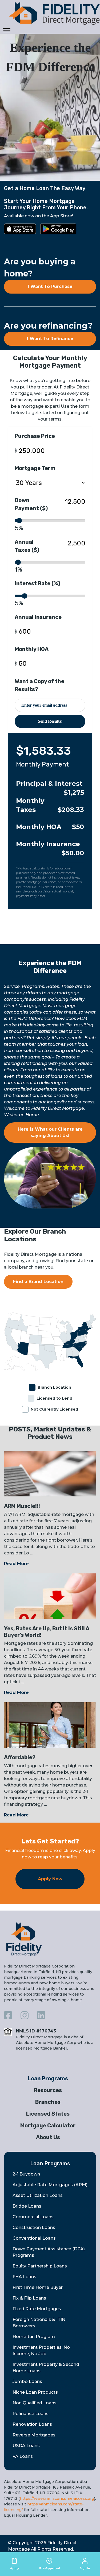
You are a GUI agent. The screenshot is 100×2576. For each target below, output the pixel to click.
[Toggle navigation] (7, 30)
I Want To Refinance (50, 339)
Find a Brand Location (38, 1282)
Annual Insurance (38, 617)
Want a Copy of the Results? (39, 685)
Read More (16, 1564)
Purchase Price (35, 436)
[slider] (19, 521)
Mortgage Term (35, 468)
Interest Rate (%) (37, 583)
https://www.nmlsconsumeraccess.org (57, 2498)
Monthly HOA (32, 649)
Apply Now (50, 1879)
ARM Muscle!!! (22, 1506)
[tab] (50, 2078)
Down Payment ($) (31, 504)
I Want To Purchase (50, 286)
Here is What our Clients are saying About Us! (50, 1132)
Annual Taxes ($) (27, 546)
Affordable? (20, 1757)
